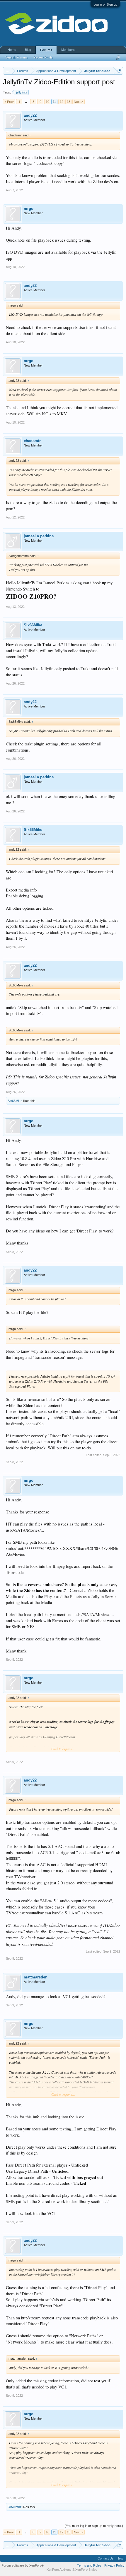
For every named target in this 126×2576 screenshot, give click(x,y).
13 (69, 102)
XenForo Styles (86, 2570)
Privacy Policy (114, 2565)
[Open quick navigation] (119, 71)
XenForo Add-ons (59, 2570)
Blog (28, 50)
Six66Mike (33, 625)
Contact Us (106, 2558)
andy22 (30, 115)
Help (120, 2558)
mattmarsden (36, 1977)
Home (12, 50)
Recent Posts (43, 57)
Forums (46, 50)
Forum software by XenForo (23, 2565)
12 (62, 102)
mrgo (29, 209)
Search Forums (16, 57)
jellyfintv (22, 92)
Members (68, 50)
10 (47, 102)
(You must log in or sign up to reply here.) (94, 2526)
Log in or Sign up (105, 4)
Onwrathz (15, 2507)
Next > (79, 102)
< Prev (9, 102)
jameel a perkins (39, 536)
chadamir (32, 441)
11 (54, 102)
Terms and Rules (89, 2565)
